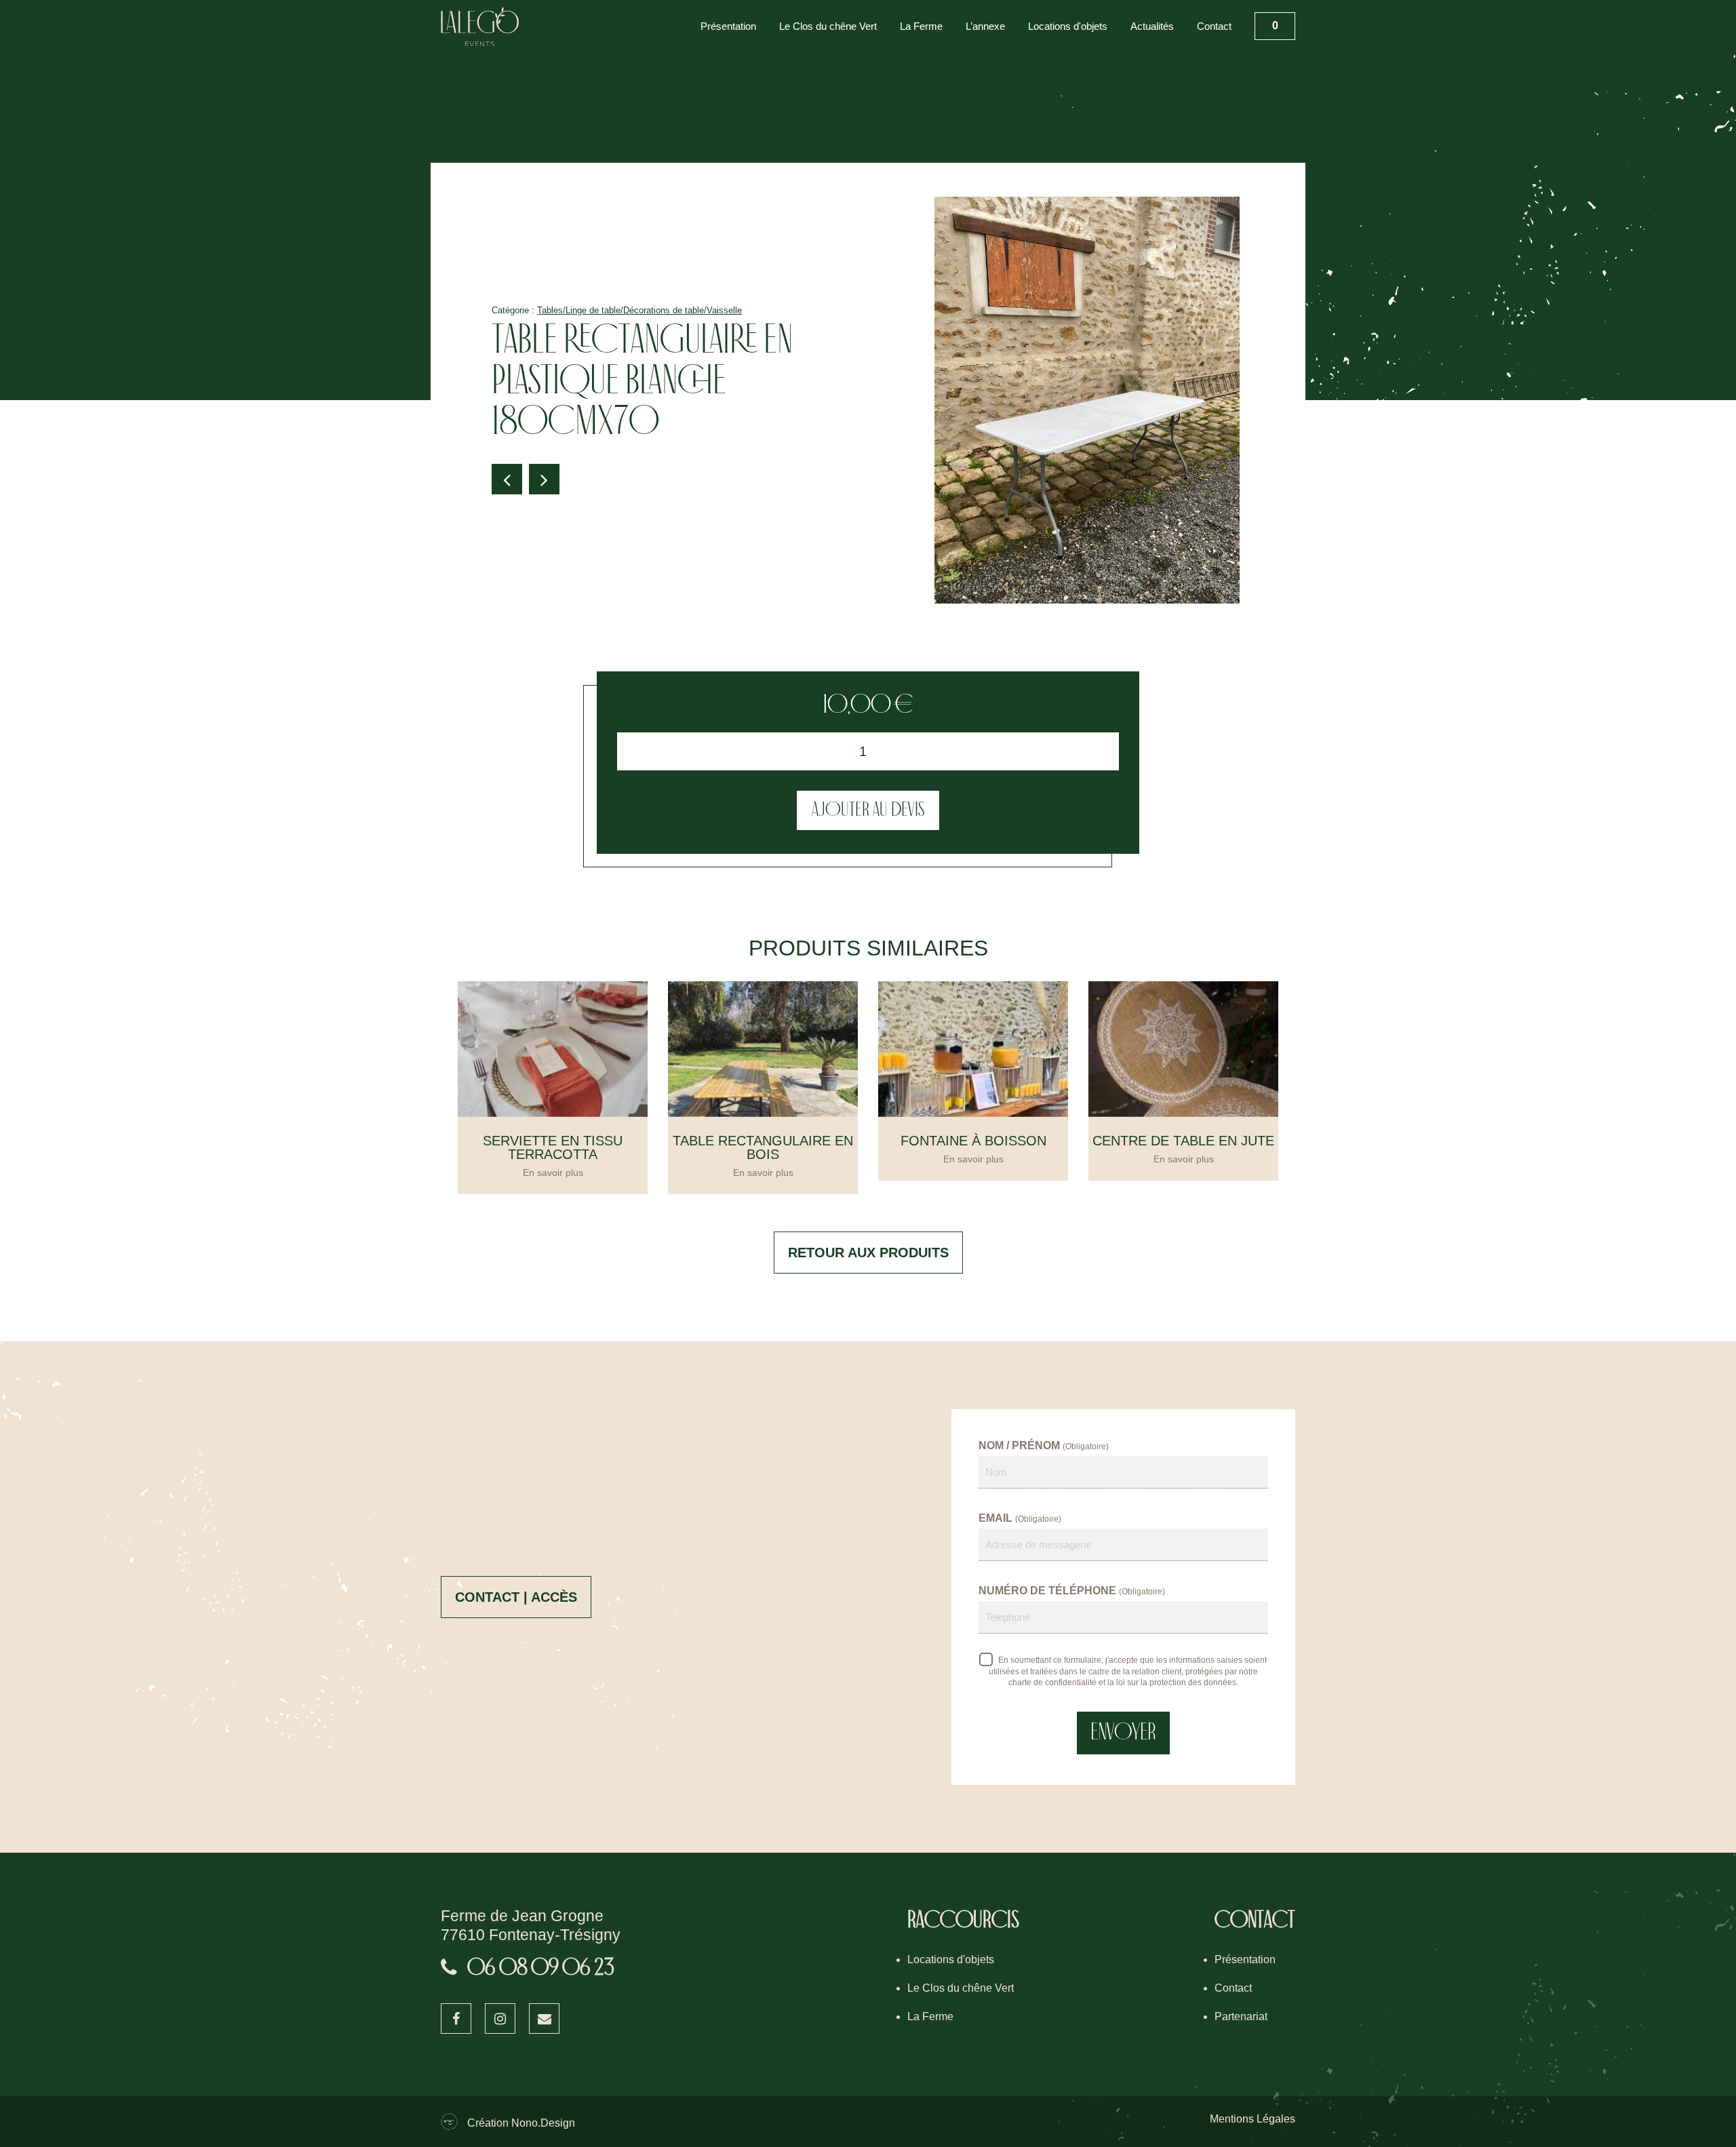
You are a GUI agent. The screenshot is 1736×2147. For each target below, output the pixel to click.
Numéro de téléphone (1072, 1591)
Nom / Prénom (1044, 1445)
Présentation (728, 26)
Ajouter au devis (868, 810)
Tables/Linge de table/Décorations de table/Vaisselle (639, 310)
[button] (507, 479)
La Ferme (921, 26)
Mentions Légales (1252, 2119)
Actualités (1152, 26)
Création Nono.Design (521, 2123)
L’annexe (985, 26)
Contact (1214, 26)
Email (1020, 1518)
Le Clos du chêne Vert (828, 26)
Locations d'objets (1068, 26)
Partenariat (1241, 2016)
